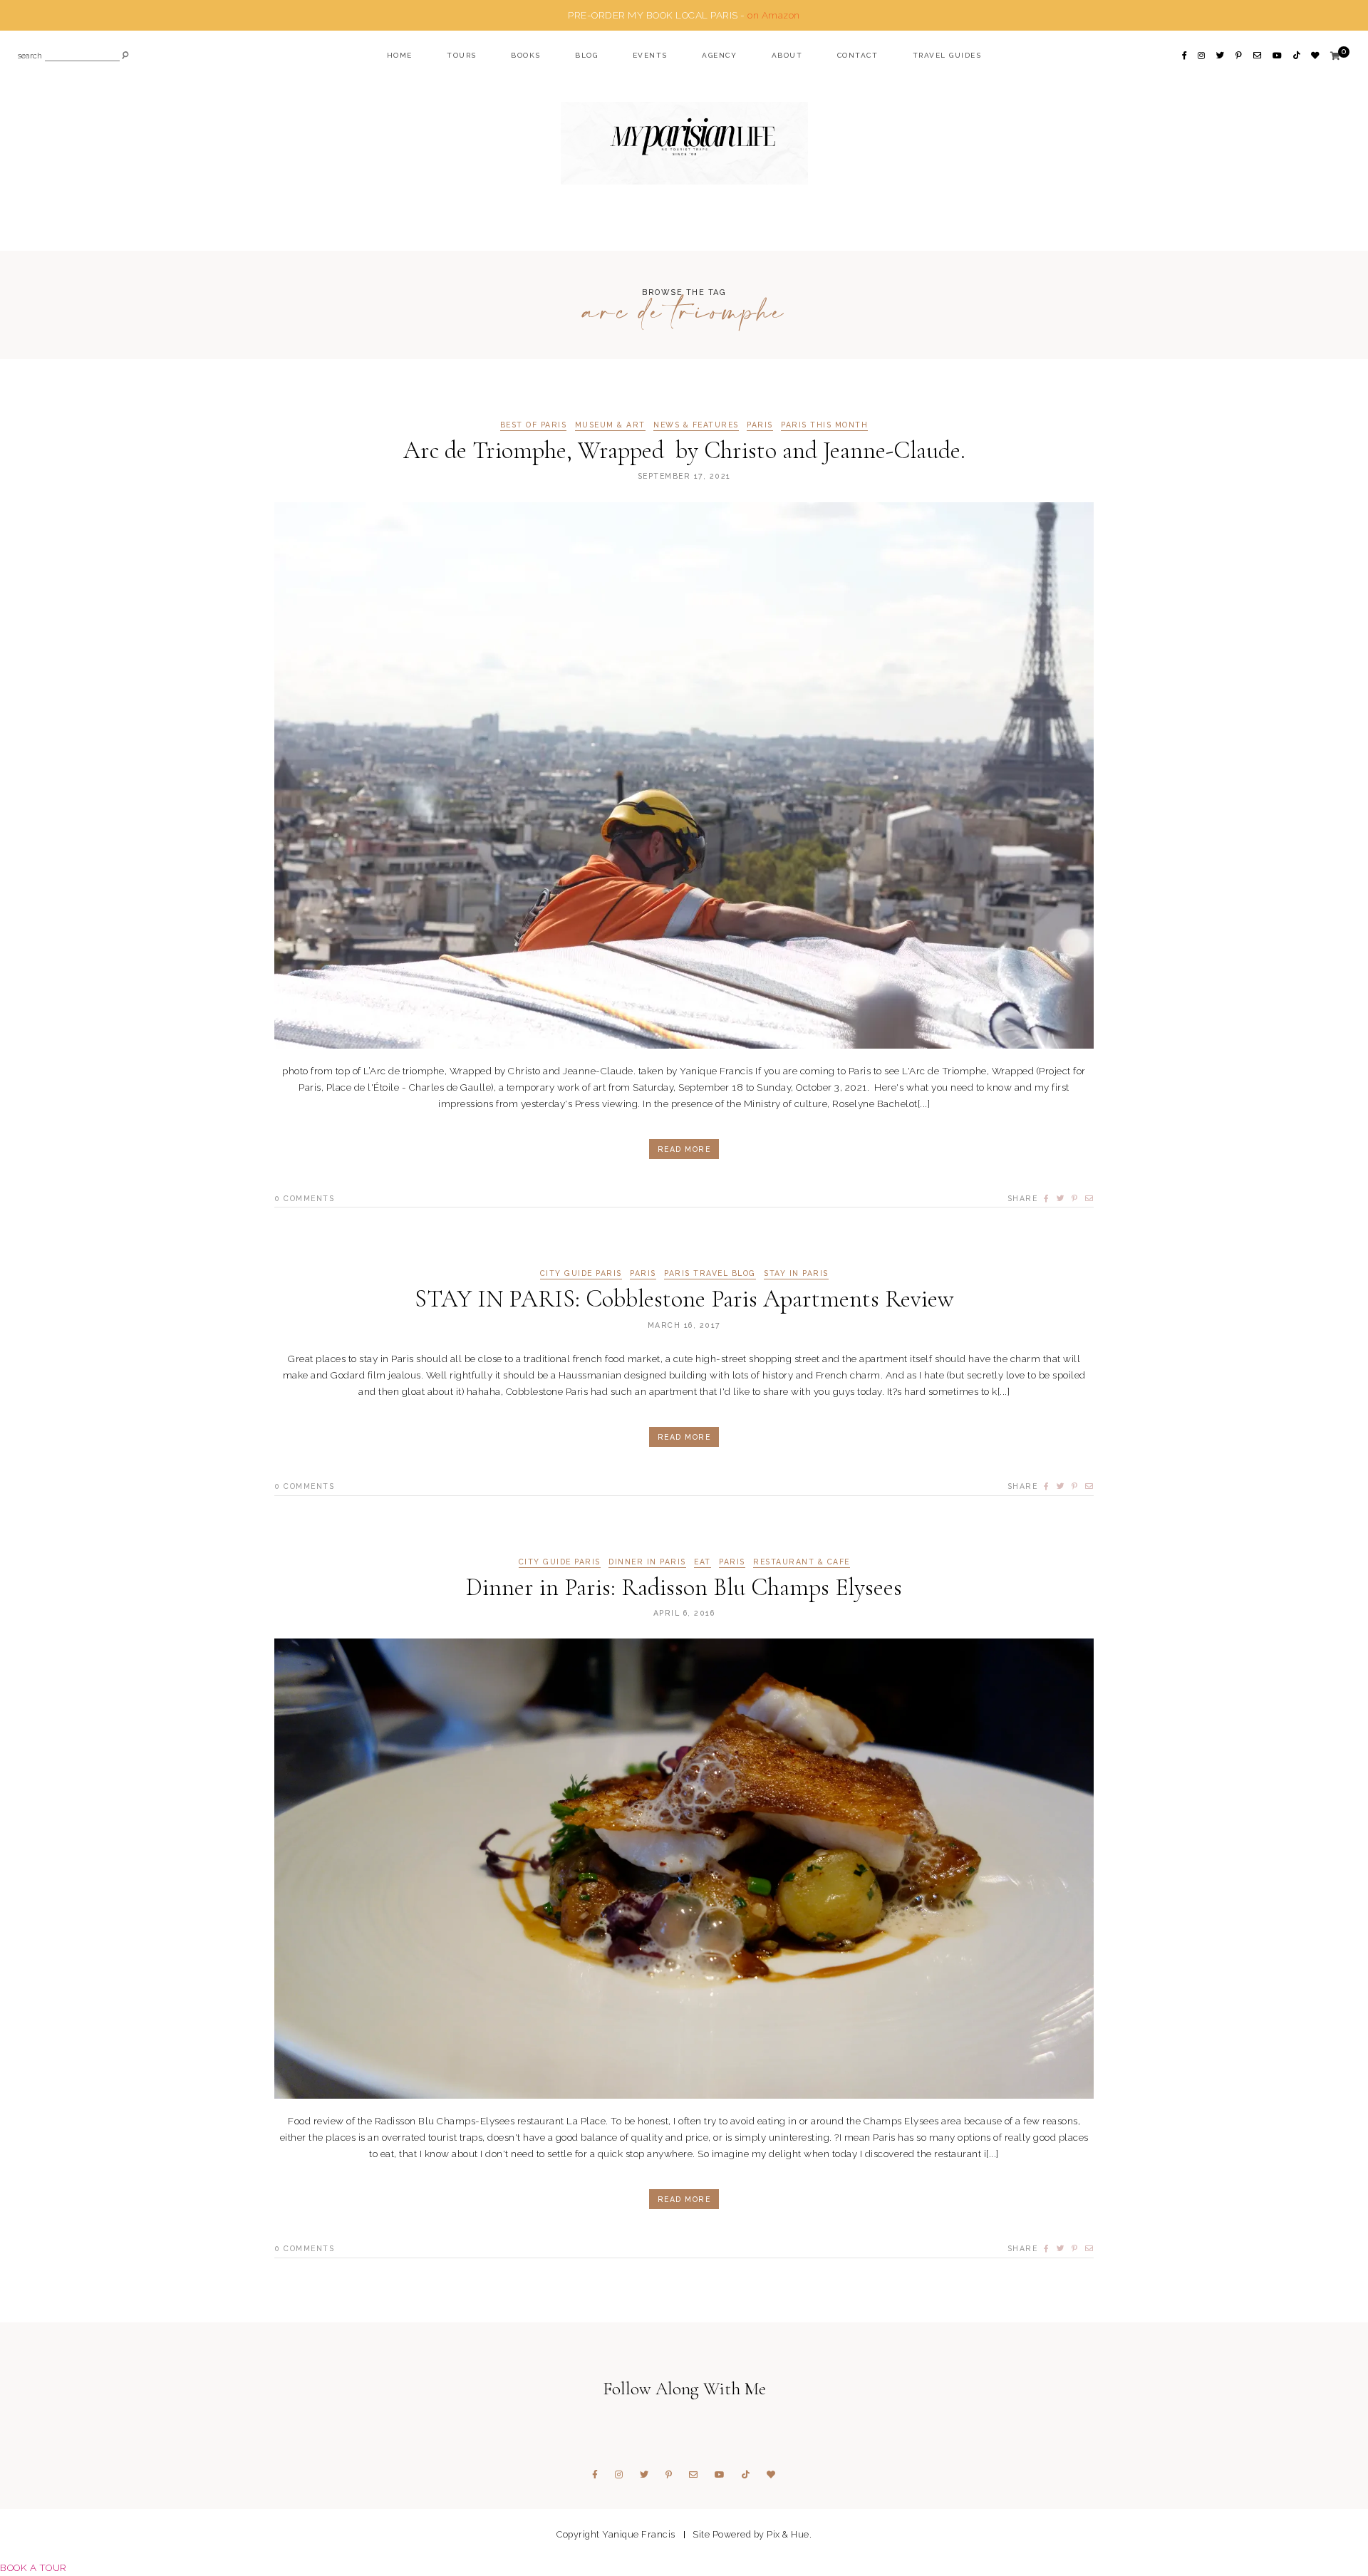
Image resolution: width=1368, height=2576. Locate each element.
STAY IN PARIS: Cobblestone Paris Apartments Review (684, 1299)
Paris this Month (824, 425)
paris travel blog (710, 1273)
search (30, 57)
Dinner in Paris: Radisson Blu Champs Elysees (684, 1588)
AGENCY (719, 55)
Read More (684, 1149)
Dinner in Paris (647, 1562)
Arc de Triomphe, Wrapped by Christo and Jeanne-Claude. (684, 451)
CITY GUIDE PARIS (581, 1273)
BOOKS (526, 55)
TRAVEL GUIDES (947, 55)
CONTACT (858, 55)
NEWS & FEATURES (696, 425)
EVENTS (650, 55)
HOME (400, 55)
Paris (760, 425)
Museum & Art (610, 425)
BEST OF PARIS (534, 425)
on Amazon (774, 15)
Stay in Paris (796, 1273)
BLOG (586, 55)
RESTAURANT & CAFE (802, 1562)
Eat (703, 1562)
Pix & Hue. (789, 2534)
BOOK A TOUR (33, 2567)
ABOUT (787, 55)
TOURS (462, 55)
